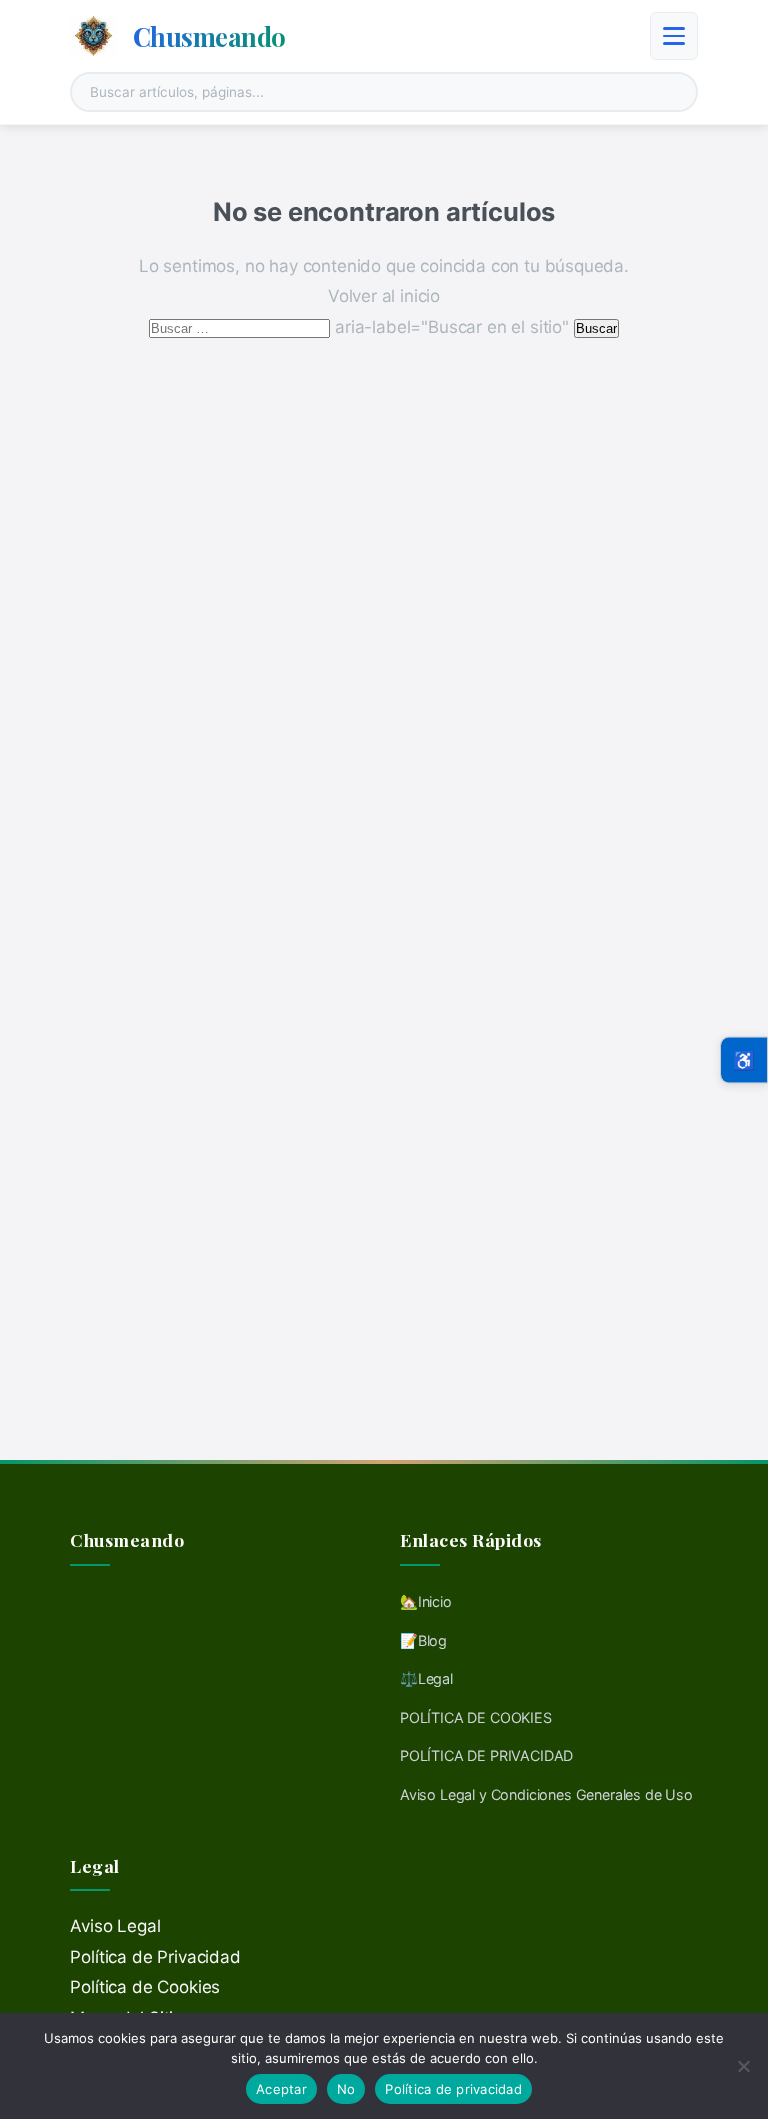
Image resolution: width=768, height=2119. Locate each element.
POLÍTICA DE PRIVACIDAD (486, 1755)
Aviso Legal (115, 1926)
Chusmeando (209, 36)
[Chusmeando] (93, 36)
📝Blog (423, 1640)
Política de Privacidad (155, 1957)
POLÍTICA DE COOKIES (476, 1717)
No (346, 2089)
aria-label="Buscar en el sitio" (361, 327)
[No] (743, 2066)
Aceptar (281, 2089)
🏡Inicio (426, 1601)
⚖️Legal (426, 1678)
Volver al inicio (384, 296)
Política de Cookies (145, 1987)
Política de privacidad (453, 2089)
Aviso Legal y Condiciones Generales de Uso (546, 1794)
